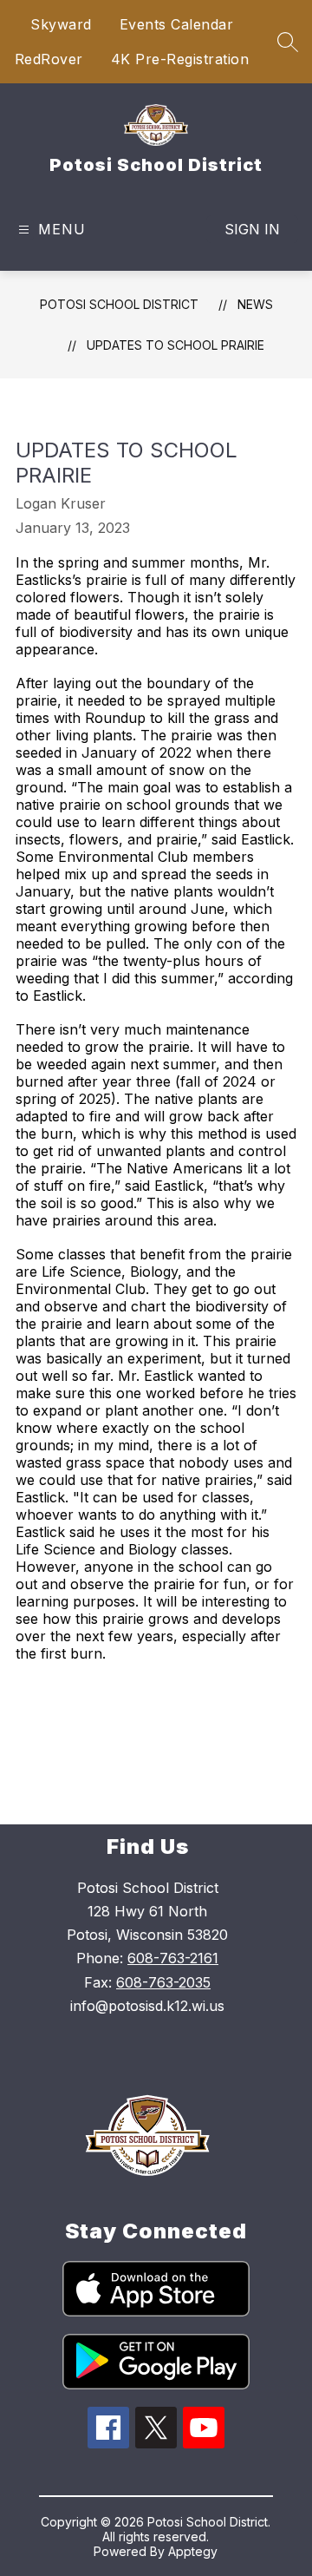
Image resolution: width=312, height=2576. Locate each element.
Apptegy (193, 2551)
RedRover (49, 59)
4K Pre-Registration (180, 59)
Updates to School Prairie (175, 345)
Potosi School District (119, 304)
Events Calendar (177, 24)
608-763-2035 (163, 1982)
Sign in (252, 229)
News (255, 304)
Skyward (61, 24)
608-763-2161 (173, 1958)
